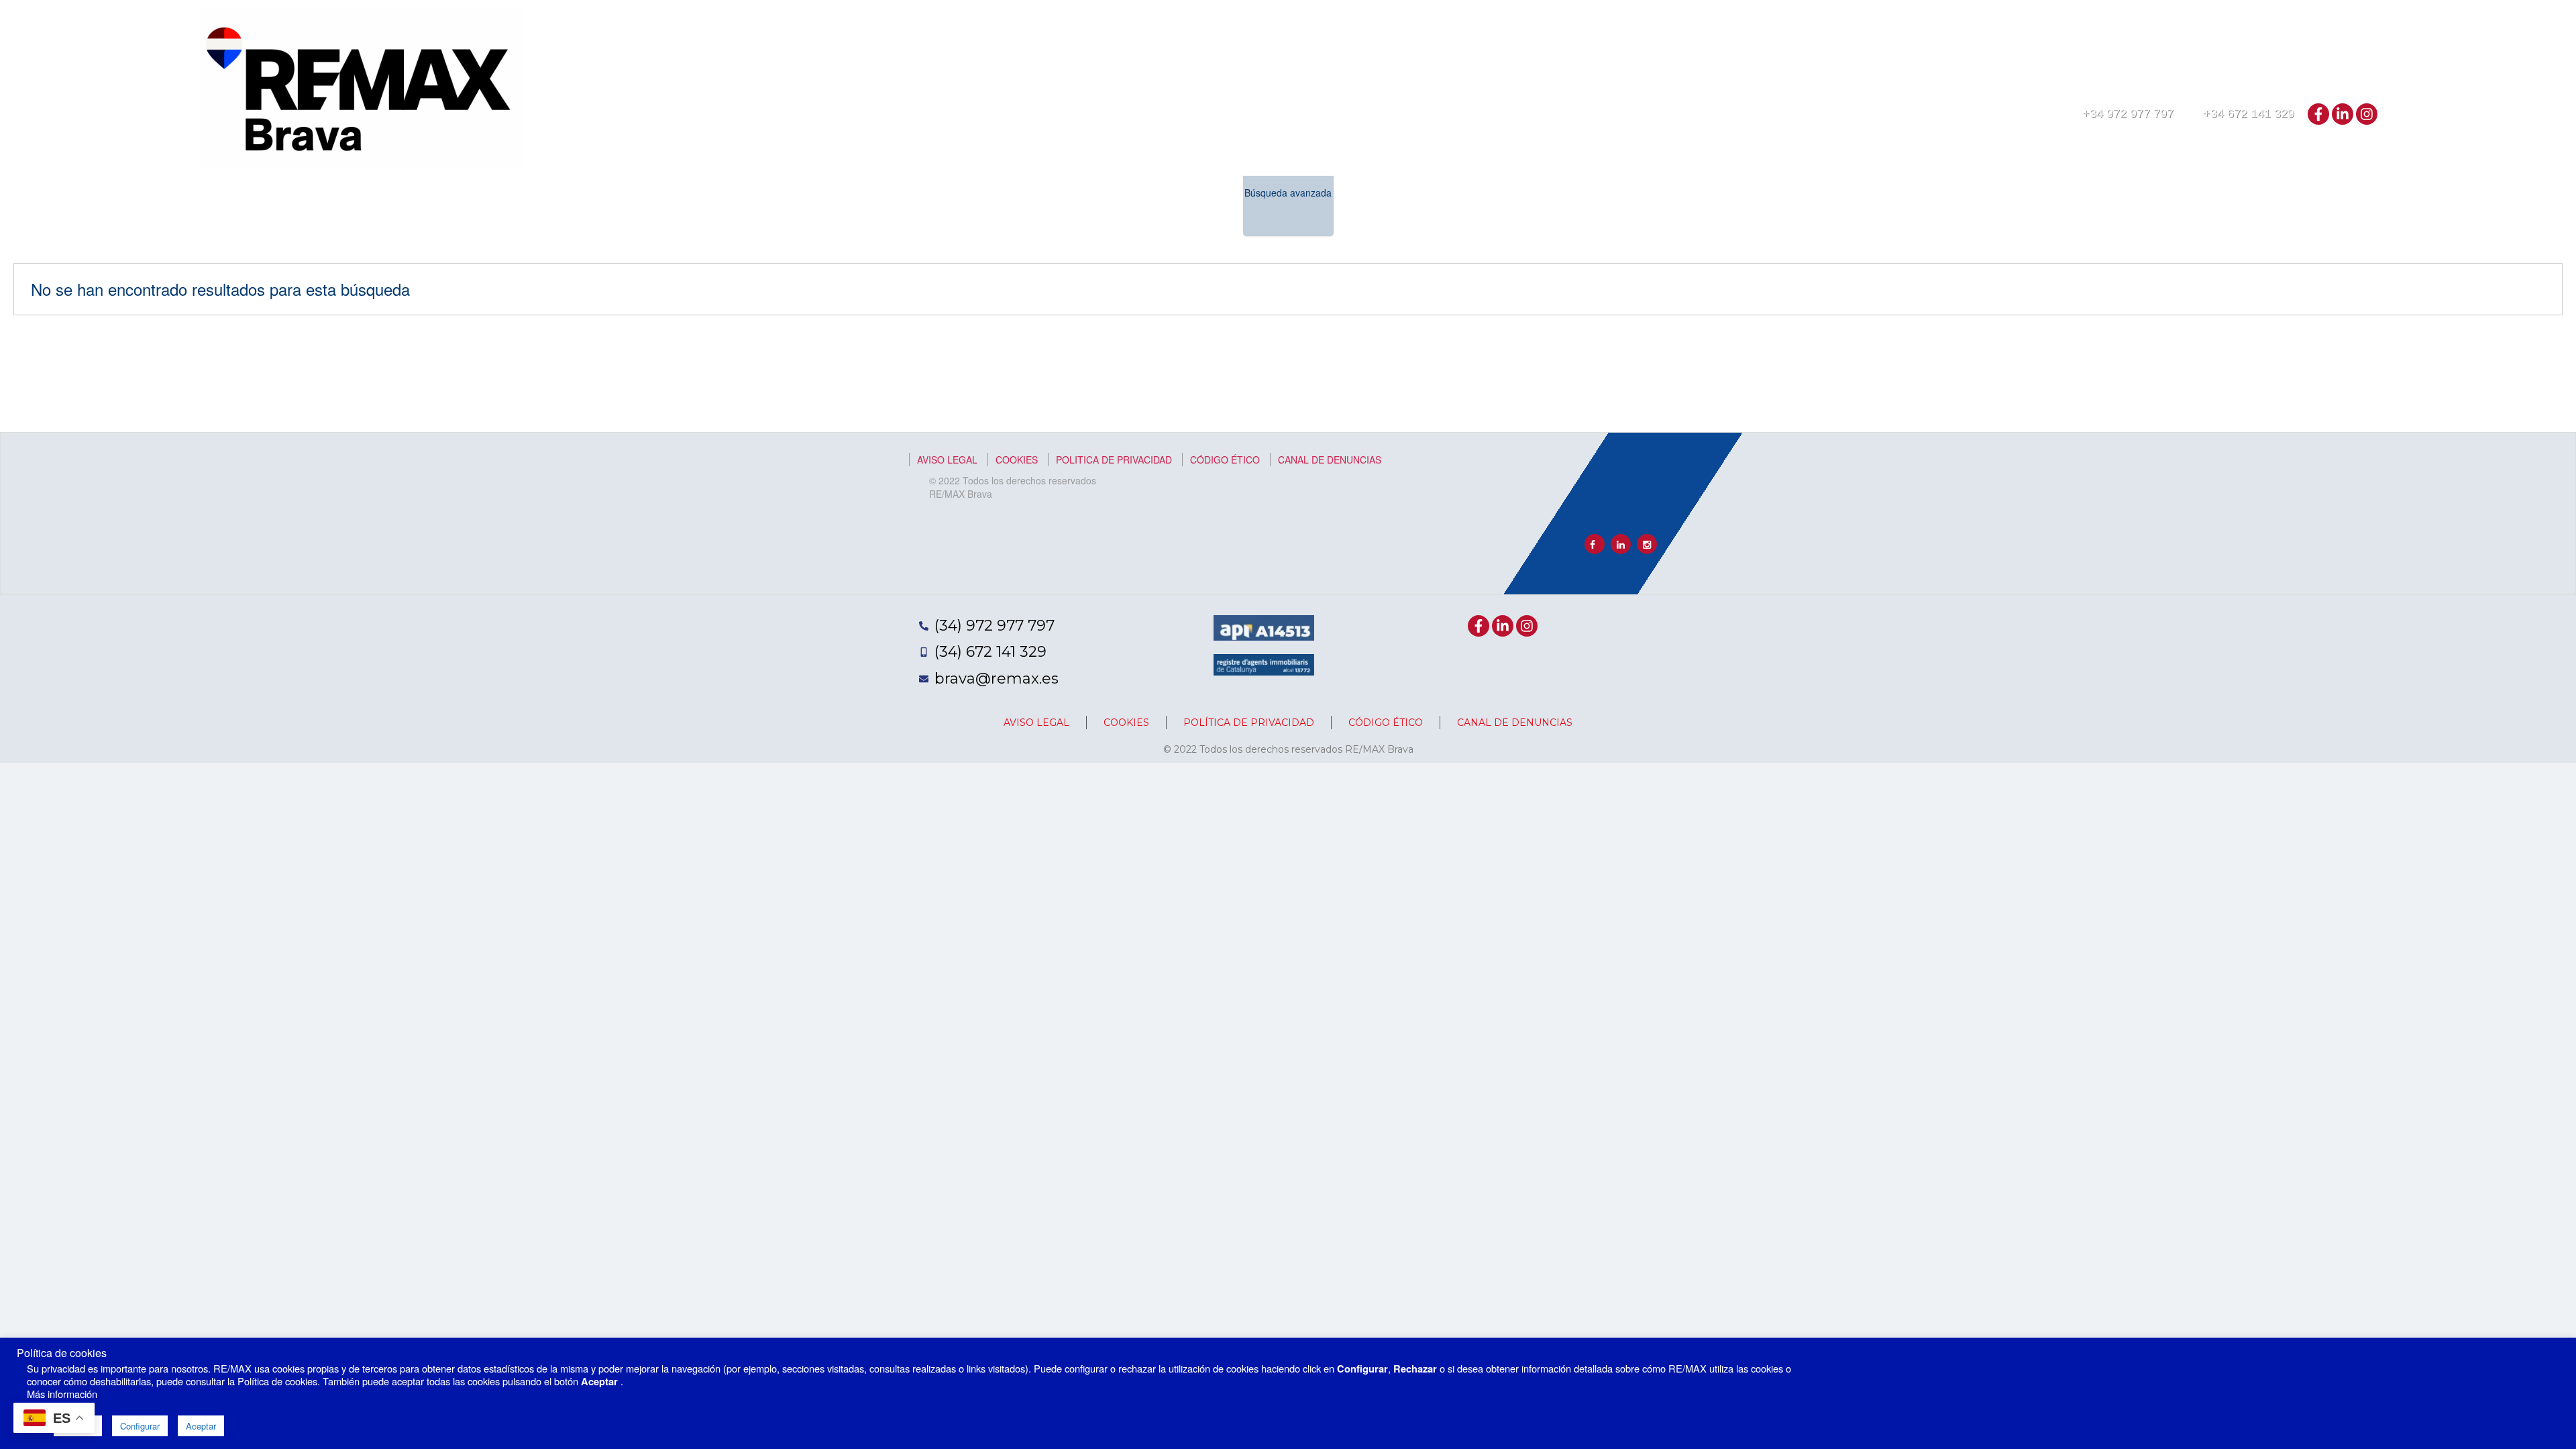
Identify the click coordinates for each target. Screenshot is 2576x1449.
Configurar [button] (140, 1426)
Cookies (1017, 460)
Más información (62, 1394)
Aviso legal (947, 460)
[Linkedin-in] (2343, 114)
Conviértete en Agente (2204, 153)
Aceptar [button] (201, 1426)
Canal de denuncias (1330, 460)
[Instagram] (2367, 114)
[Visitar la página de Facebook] (1595, 544)
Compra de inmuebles (1849, 153)
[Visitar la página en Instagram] (1647, 544)
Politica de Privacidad (1114, 460)
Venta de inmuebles (1733, 153)
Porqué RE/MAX (2095, 153)
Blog (2350, 153)
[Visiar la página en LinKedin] (1621, 544)
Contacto (2300, 153)
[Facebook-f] (2318, 114)
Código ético (1225, 460)
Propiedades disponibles (1980, 153)
